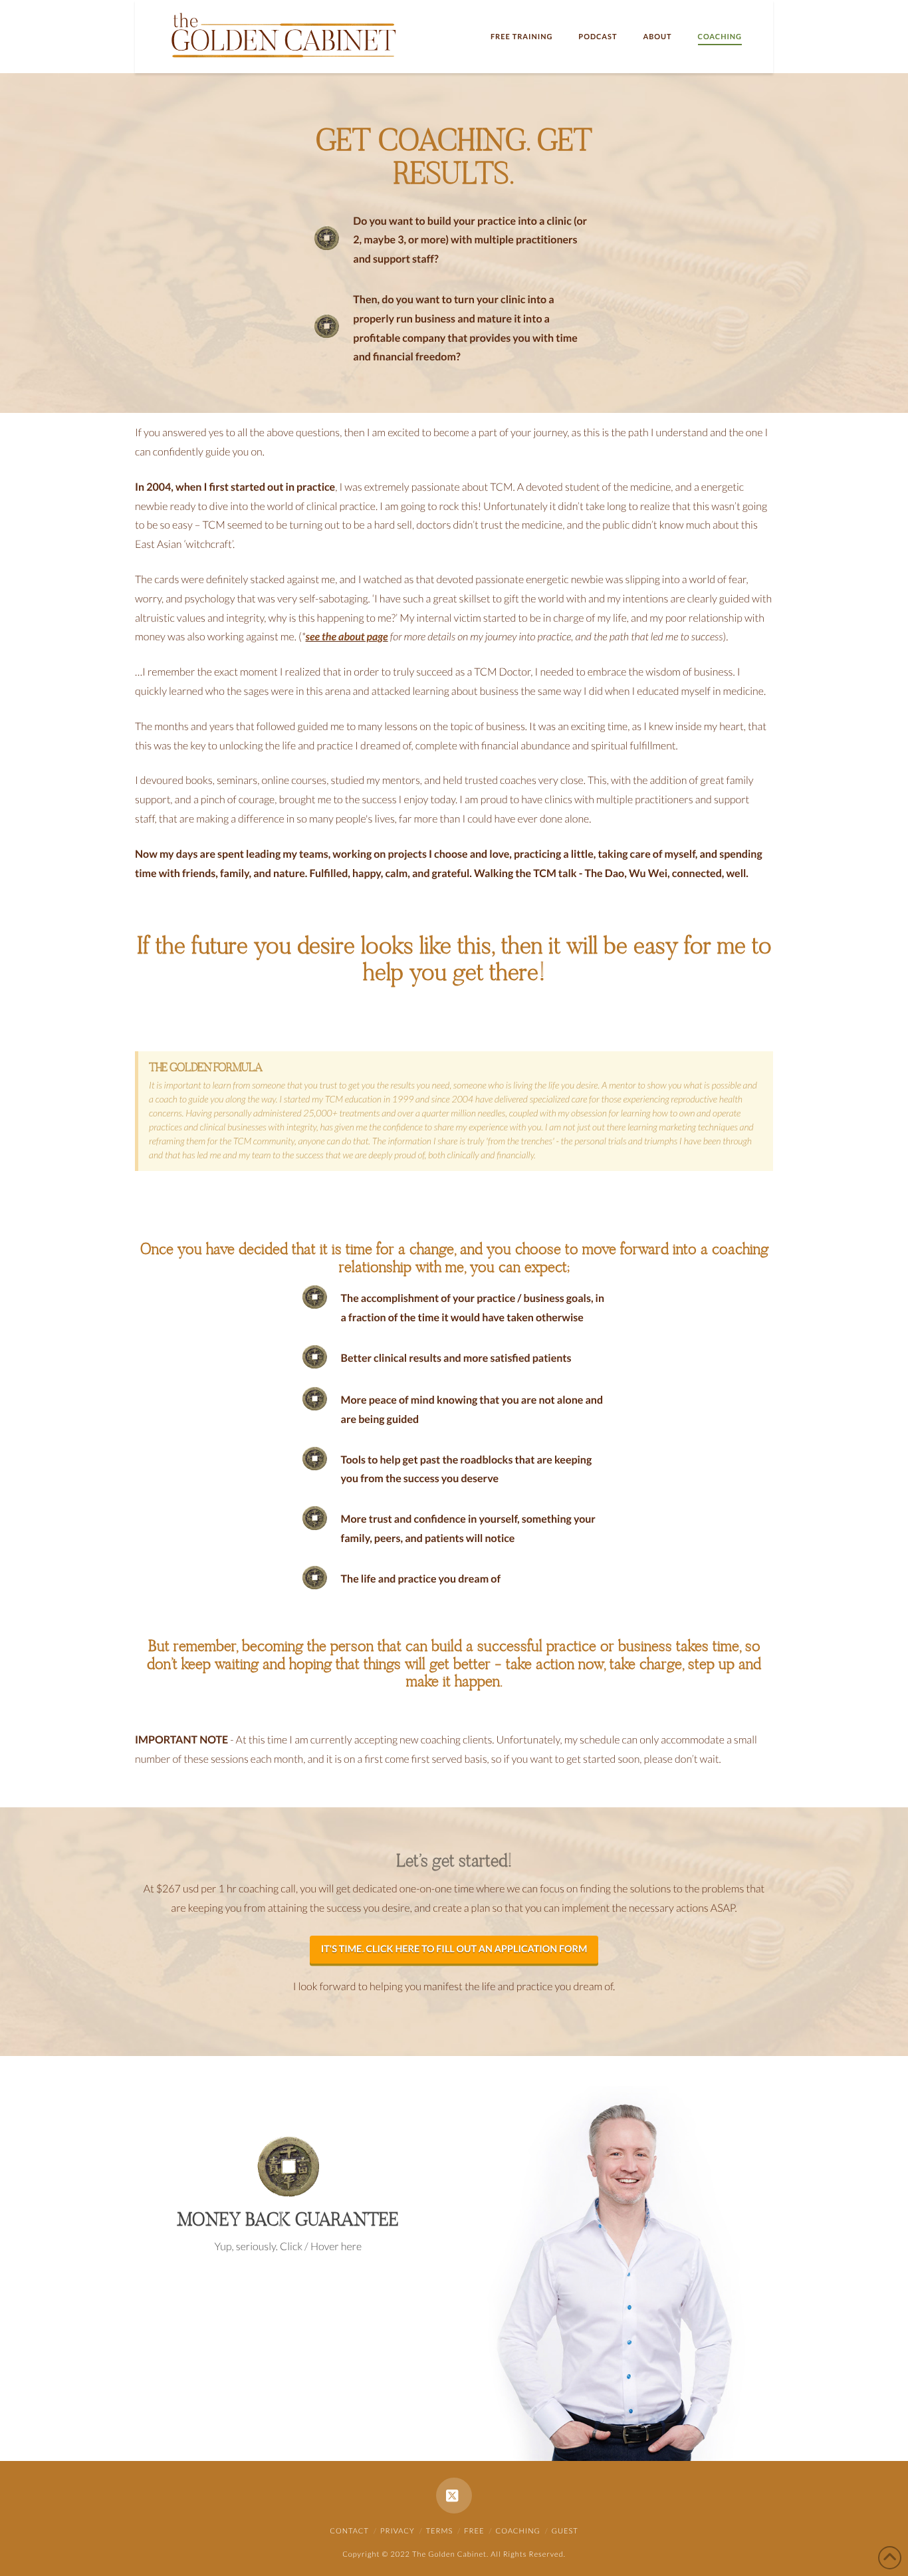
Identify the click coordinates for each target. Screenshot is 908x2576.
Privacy (397, 2531)
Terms (440, 2531)
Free (474, 2531)
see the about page (347, 637)
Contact (349, 2531)
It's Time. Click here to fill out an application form (454, 1949)
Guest (565, 2531)
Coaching (518, 2531)
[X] (454, 2496)
